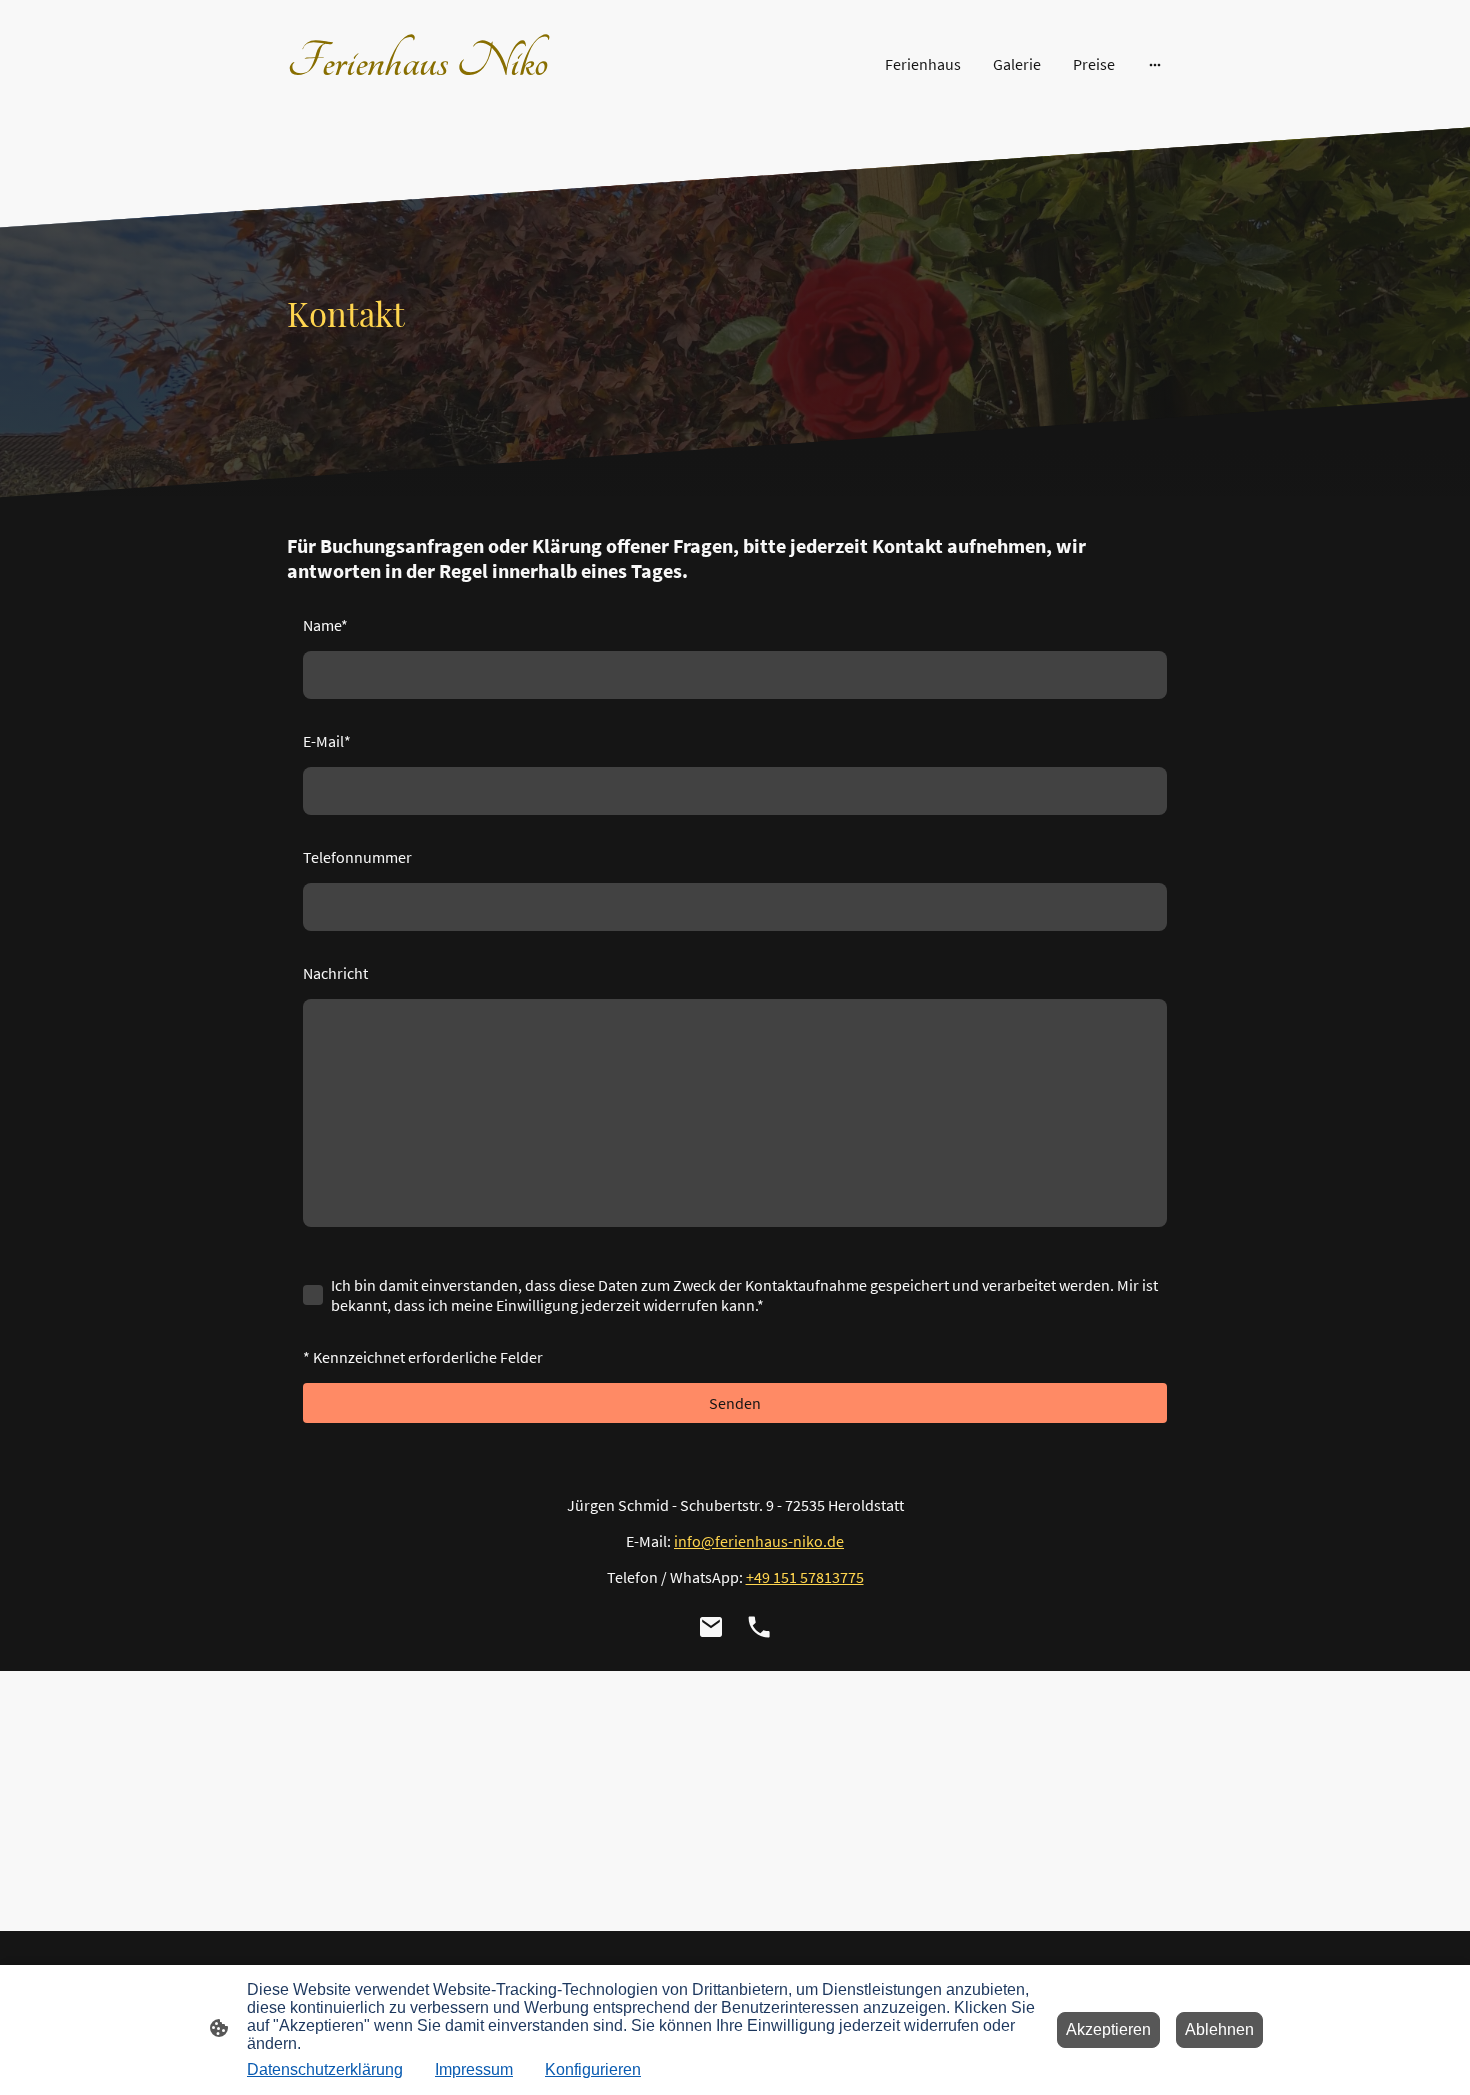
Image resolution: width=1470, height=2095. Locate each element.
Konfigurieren (593, 2069)
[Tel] (759, 1627)
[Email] (711, 1627)
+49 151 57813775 (805, 1577)
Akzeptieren (1108, 2029)
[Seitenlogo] (425, 98)
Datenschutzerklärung (325, 2069)
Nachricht (335, 973)
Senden (735, 1403)
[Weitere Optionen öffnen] (1155, 64)
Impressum (474, 2069)
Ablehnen (1219, 2029)
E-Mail (327, 741)
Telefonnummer (357, 857)
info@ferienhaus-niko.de (759, 1541)
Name (325, 625)
